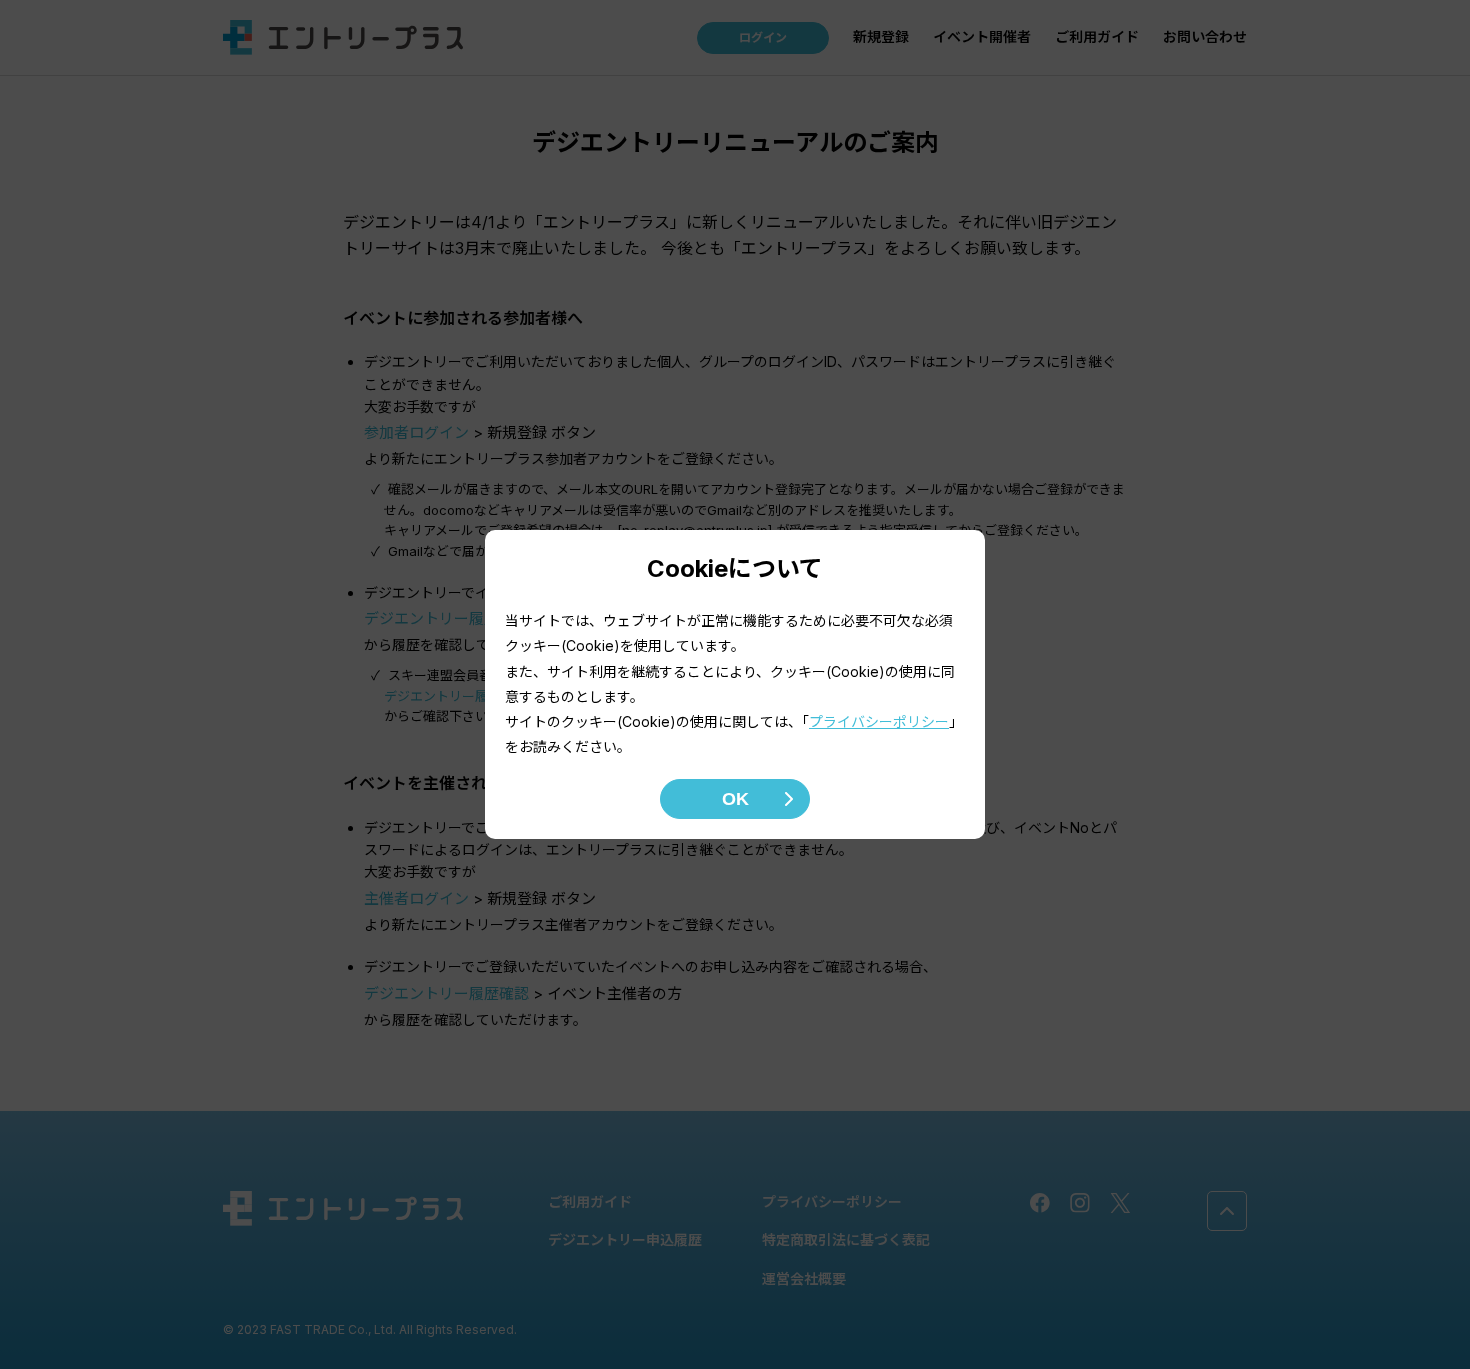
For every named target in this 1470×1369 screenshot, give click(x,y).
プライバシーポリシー (879, 721)
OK (735, 799)
